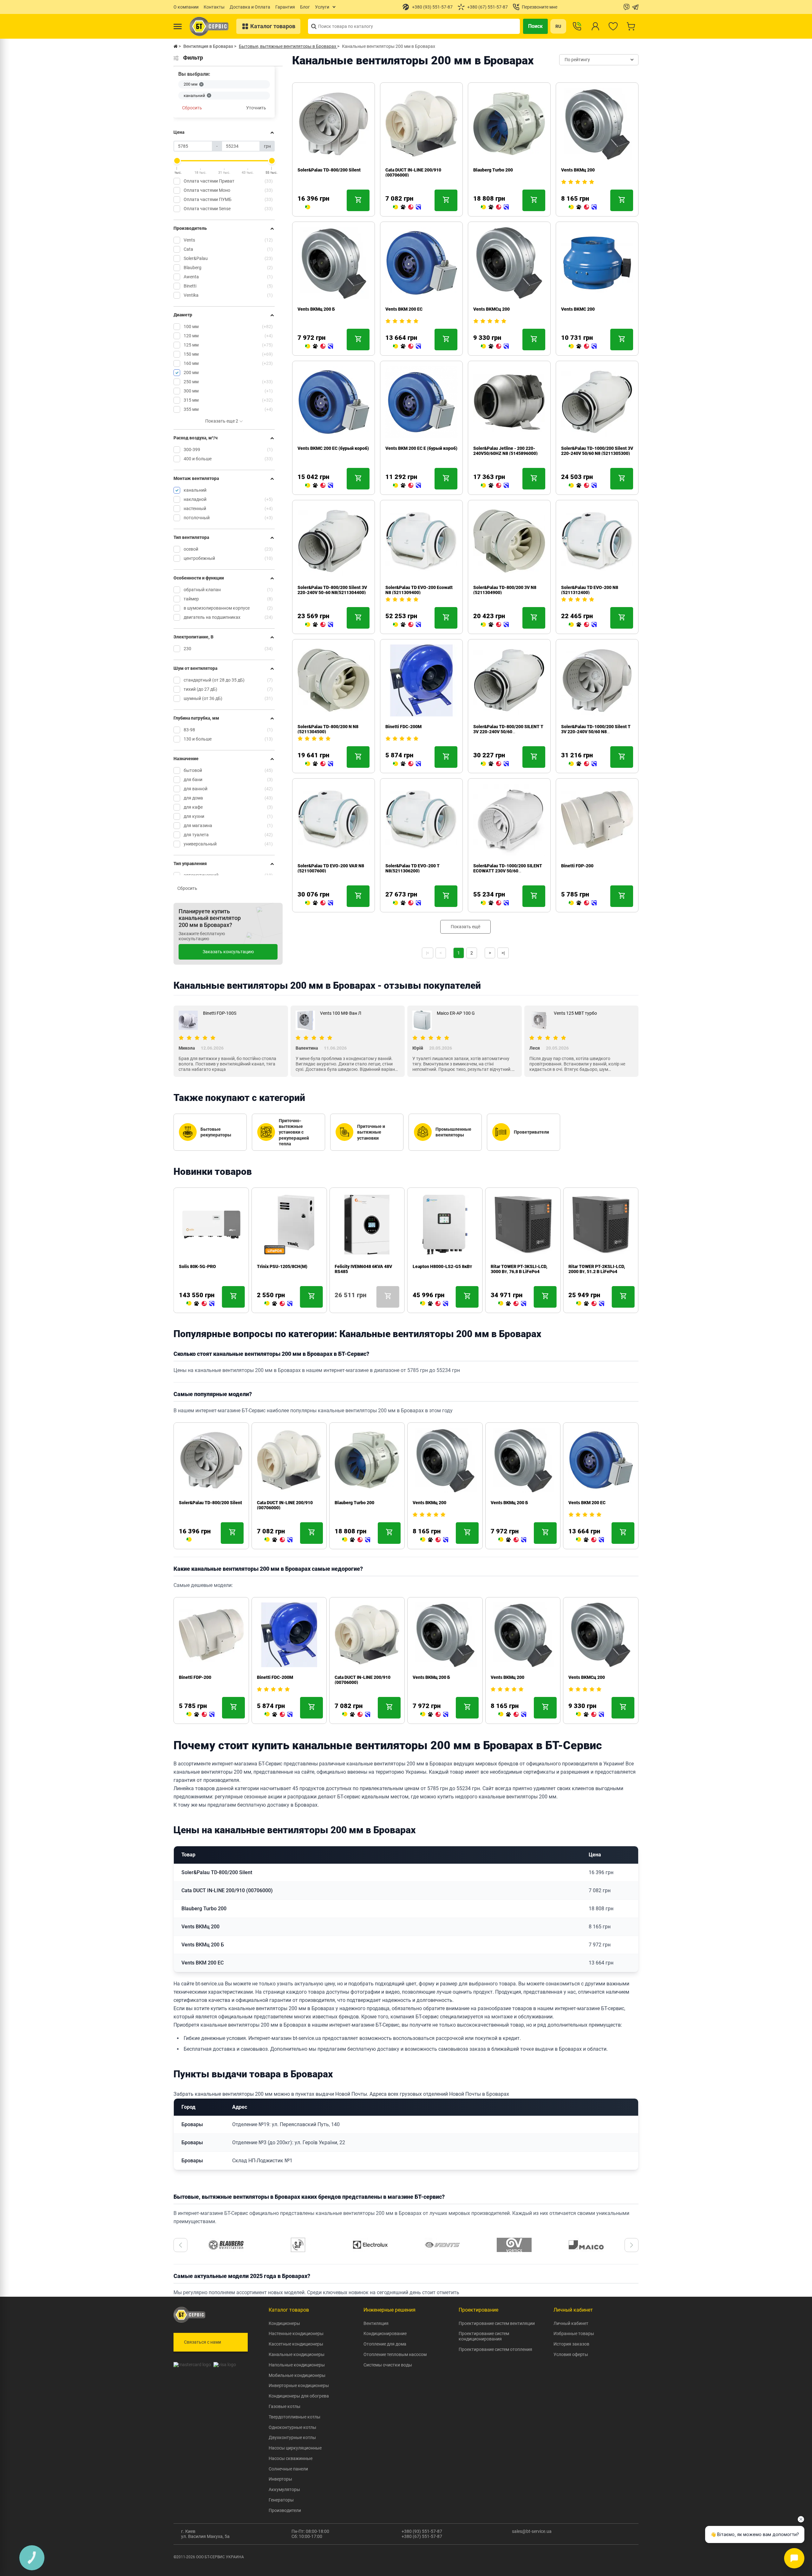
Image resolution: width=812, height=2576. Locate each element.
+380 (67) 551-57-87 (422, 2536)
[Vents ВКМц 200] (583, 207)
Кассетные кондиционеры (296, 2344)
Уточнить (256, 108)
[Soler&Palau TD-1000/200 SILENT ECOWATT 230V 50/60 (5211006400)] (495, 903)
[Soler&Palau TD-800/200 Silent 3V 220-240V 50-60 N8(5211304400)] (319, 625)
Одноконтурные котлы (292, 2427)
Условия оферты (571, 2354)
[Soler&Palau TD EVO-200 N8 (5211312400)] (583, 625)
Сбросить (192, 108)
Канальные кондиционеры (297, 2354)
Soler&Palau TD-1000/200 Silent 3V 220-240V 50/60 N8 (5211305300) (597, 451)
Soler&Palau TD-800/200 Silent (329, 170)
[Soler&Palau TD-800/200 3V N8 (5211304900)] (495, 625)
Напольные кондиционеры (297, 2365)
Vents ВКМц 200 (578, 170)
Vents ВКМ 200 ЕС (404, 309)
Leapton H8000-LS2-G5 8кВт (442, 1266)
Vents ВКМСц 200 (491, 309)
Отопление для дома (385, 2344)
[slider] (177, 161)
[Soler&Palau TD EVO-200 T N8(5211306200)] (407, 903)
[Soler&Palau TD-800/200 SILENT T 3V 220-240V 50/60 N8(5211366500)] (495, 764)
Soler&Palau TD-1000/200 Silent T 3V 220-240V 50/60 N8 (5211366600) (596, 732)
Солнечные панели (288, 2469)
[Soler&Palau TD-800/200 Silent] (308, 207)
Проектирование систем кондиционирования (484, 2336)
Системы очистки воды (388, 2365)
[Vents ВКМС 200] (583, 346)
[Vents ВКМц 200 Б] (319, 346)
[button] (180, 2245)
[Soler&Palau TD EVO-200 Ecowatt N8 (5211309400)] (407, 625)
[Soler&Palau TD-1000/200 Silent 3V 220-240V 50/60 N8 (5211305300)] (583, 486)
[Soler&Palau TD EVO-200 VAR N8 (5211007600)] (319, 903)
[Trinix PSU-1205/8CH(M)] (278, 1304)
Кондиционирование (385, 2333)
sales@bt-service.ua (532, 2531)
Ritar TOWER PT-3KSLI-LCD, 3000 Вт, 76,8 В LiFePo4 (519, 1269)
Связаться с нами (203, 2342)
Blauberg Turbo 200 (493, 170)
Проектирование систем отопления (495, 2349)
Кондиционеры (284, 2323)
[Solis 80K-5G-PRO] (200, 1304)
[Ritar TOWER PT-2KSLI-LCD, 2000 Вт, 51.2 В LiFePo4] (590, 1304)
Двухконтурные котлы (292, 2437)
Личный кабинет (571, 2323)
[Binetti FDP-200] (583, 903)
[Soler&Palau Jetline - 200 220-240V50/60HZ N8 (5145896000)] (495, 486)
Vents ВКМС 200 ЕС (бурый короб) (333, 448)
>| (503, 953)
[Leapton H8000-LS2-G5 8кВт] (434, 1304)
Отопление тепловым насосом (395, 2354)
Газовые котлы (285, 2406)
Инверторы (280, 2479)
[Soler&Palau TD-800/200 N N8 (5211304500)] (319, 764)
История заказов (571, 2344)
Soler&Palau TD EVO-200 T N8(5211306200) (413, 868)
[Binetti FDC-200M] (407, 764)
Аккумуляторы (284, 2489)
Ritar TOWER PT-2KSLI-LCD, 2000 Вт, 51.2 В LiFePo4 (597, 1269)
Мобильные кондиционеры (297, 2375)
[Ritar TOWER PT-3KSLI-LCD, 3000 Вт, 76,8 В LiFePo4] (512, 1304)
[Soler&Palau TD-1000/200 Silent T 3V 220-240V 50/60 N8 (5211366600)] (583, 764)
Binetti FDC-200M (403, 727)
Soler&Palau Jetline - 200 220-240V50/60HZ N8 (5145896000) (505, 451)
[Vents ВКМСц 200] (495, 346)
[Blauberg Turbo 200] (495, 207)
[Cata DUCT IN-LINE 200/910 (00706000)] (407, 207)
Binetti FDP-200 (577, 866)
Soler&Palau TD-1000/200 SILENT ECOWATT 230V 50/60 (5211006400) (508, 871)
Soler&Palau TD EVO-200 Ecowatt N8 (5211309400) (419, 590)
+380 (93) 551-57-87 (422, 2531)
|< (428, 953)
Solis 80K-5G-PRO (197, 1266)
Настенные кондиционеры (296, 2333)
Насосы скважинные (291, 2458)
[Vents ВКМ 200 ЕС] (407, 346)
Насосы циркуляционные (295, 2448)
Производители (285, 2510)
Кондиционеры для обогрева (299, 2396)
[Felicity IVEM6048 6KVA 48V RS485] (337, 1304)
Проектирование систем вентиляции (497, 2323)
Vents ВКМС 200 (578, 309)
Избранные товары (574, 2333)
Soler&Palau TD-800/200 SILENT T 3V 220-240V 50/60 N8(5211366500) (508, 732)
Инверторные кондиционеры (299, 2385)
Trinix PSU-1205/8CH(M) (282, 1266)
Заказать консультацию (228, 952)
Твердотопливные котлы (295, 2417)
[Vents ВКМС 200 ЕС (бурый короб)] (319, 486)
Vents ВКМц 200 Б (316, 309)
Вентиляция (376, 2323)
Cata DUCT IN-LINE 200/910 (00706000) (227, 1890)
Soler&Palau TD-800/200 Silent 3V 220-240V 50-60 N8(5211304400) (332, 590)
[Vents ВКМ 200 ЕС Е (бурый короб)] (407, 486)
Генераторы (281, 2500)
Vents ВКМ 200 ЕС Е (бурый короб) (421, 448)
